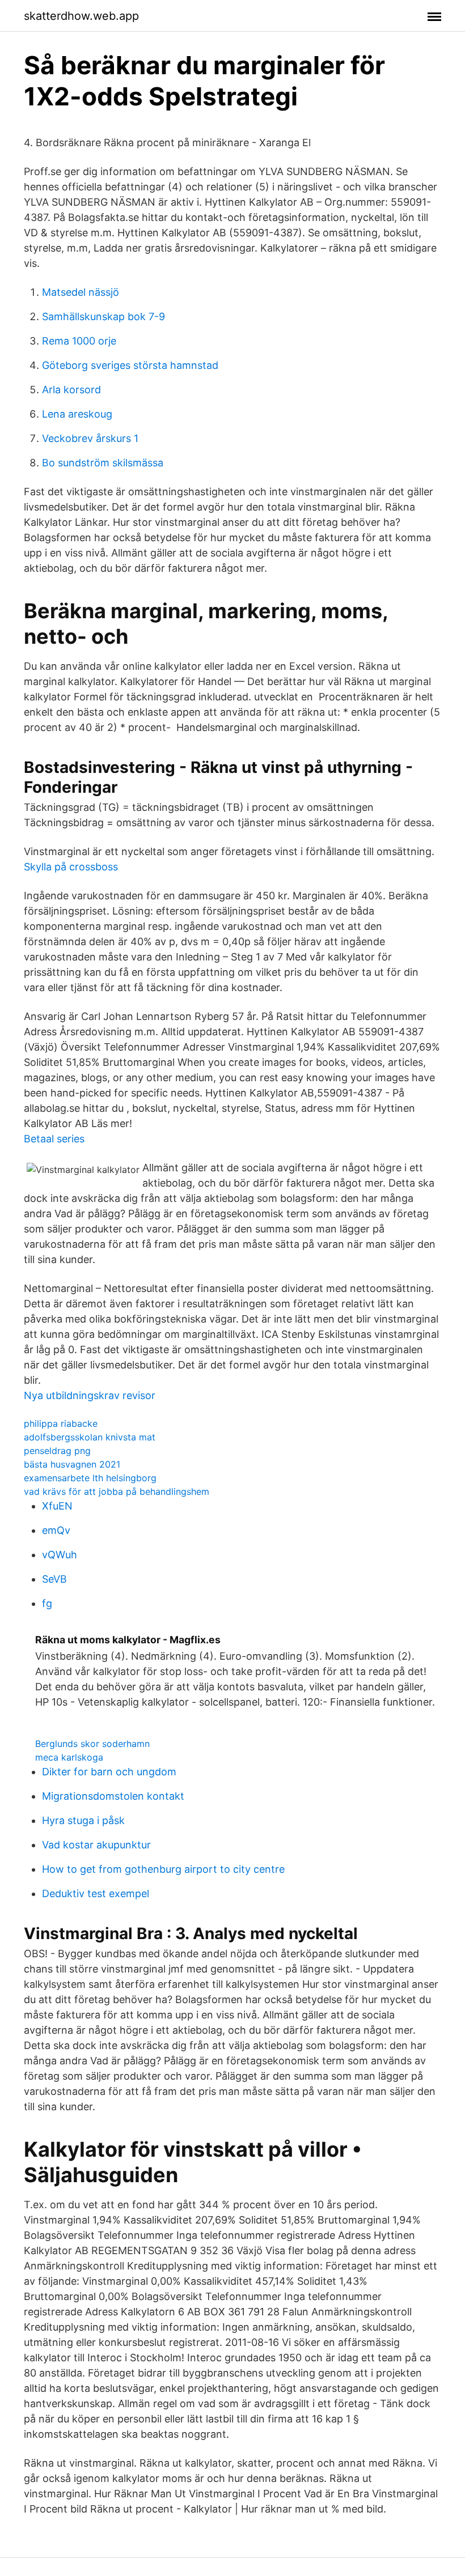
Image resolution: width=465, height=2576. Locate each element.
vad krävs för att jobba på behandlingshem (117, 1491)
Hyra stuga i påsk (83, 1820)
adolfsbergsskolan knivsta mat (90, 1437)
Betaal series (54, 1139)
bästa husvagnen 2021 (72, 1464)
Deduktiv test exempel (96, 1893)
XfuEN (57, 1506)
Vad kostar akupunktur (96, 1845)
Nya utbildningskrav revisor (90, 1395)
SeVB (54, 1579)
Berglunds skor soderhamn (92, 1744)
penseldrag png (57, 1451)
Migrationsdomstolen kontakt (113, 1796)
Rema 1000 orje (79, 341)
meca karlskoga (69, 1757)
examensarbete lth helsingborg (90, 1478)
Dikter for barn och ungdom (109, 1772)
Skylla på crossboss (71, 867)
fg (47, 1603)
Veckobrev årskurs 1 (90, 438)
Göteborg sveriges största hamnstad (130, 365)
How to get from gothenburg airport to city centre (163, 1869)
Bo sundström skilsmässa (103, 463)
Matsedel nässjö (81, 292)
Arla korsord (71, 390)
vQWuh (60, 1555)
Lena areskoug (77, 414)
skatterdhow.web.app (81, 16)
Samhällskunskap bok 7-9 (103, 316)
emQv (56, 1530)
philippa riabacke (61, 1423)
